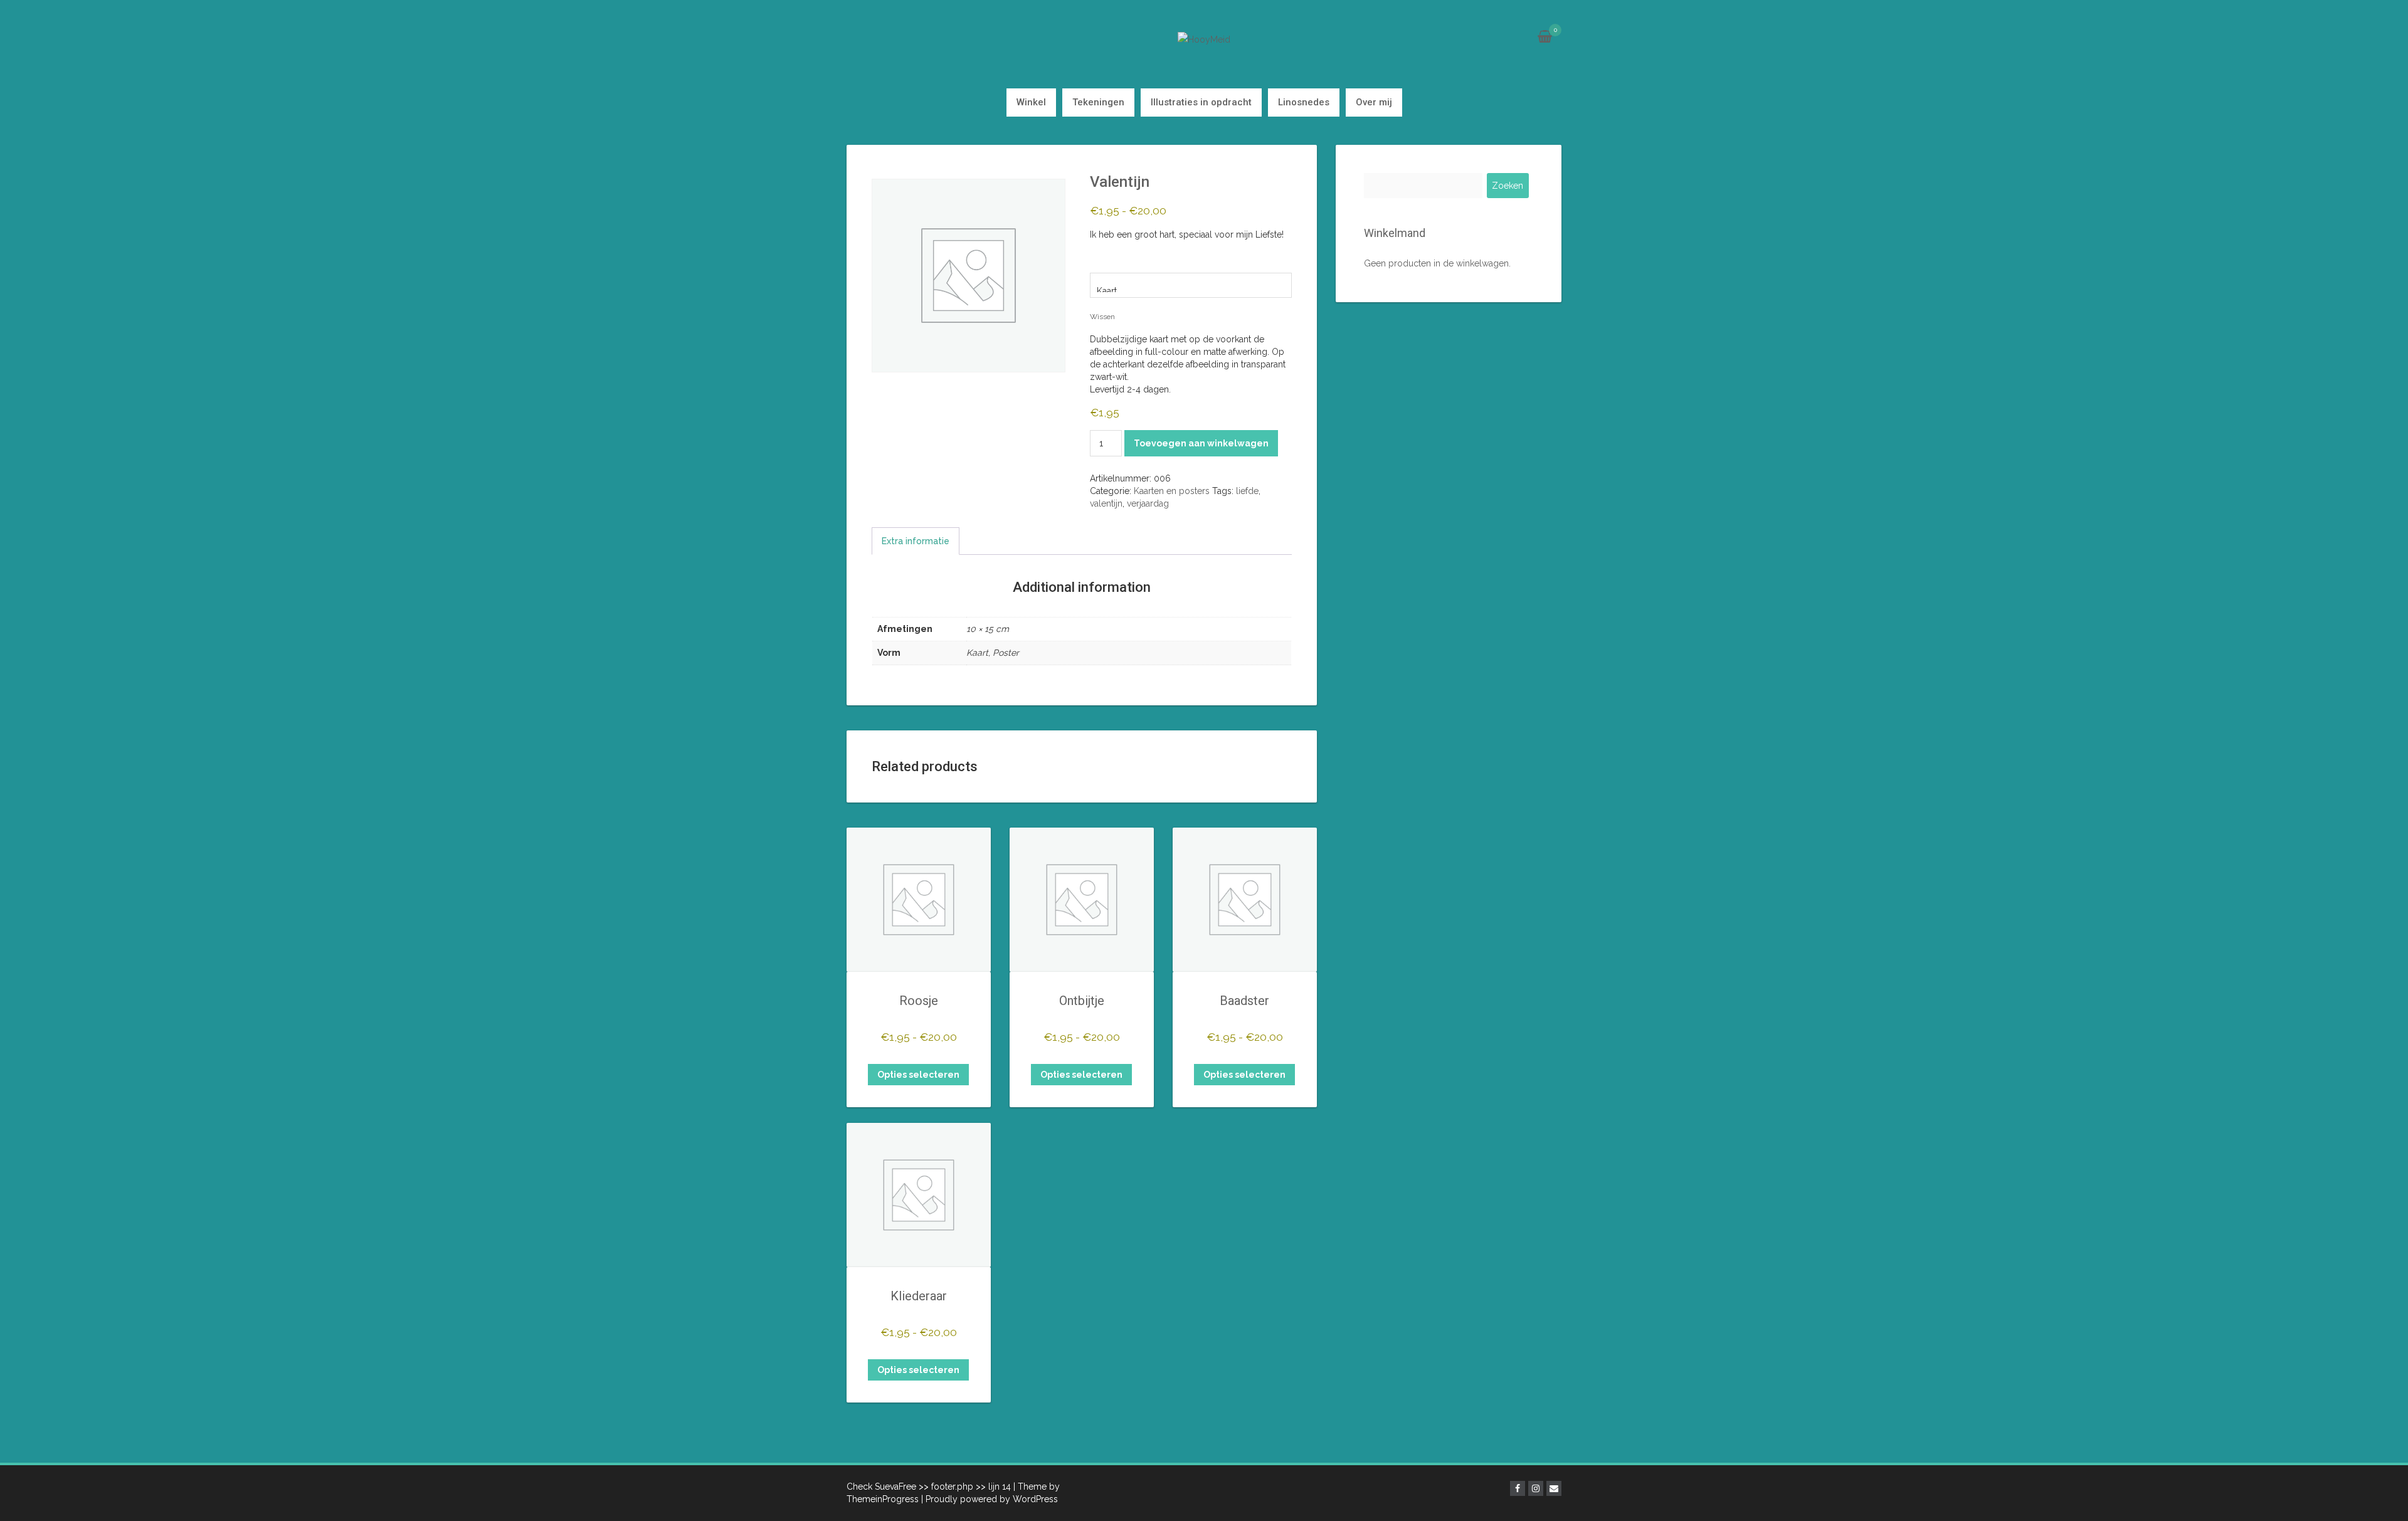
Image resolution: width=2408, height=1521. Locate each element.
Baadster (1244, 1001)
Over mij (1374, 102)
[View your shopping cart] (1545, 38)
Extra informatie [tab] (916, 541)
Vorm (1104, 263)
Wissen (1102, 317)
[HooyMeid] (1204, 39)
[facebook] (1518, 1488)
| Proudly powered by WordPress (990, 1499)
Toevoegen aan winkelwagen (1201, 443)
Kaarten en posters (1172, 491)
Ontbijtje (1082, 1001)
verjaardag (1148, 503)
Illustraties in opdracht (1201, 102)
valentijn (1106, 503)
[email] (1554, 1488)
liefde (1247, 491)
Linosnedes (1304, 102)
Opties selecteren (918, 1075)
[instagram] (1536, 1488)
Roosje (919, 1001)
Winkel (1031, 102)
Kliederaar (919, 1296)
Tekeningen (1098, 102)
